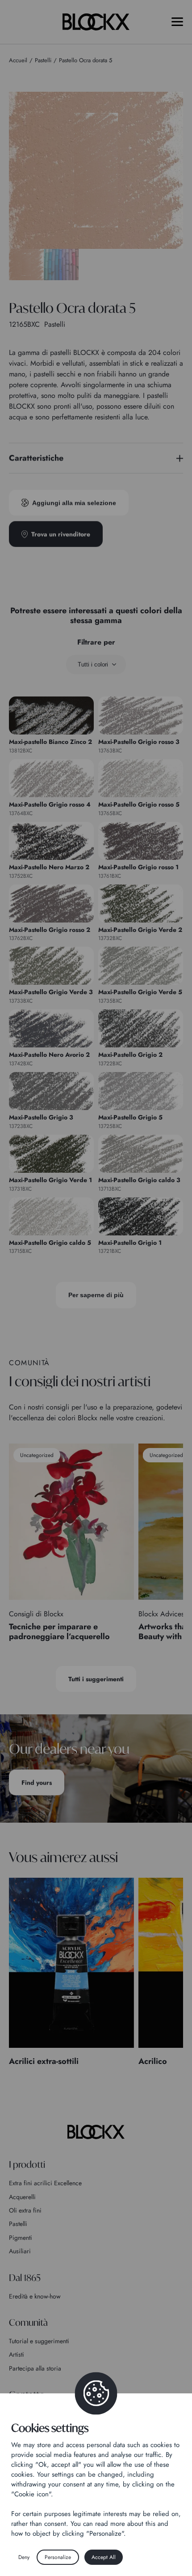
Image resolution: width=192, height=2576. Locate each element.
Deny (24, 2557)
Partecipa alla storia (35, 2368)
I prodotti (27, 2164)
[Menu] (177, 22)
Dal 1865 (25, 2278)
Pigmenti (21, 2238)
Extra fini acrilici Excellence (45, 2183)
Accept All (104, 2557)
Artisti (17, 2354)
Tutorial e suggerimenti (39, 2341)
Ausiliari (20, 2251)
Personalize (58, 2557)
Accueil (18, 60)
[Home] (96, 2132)
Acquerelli (22, 2197)
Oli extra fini (25, 2210)
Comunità (28, 2322)
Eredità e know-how (35, 2296)
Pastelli (18, 2224)
